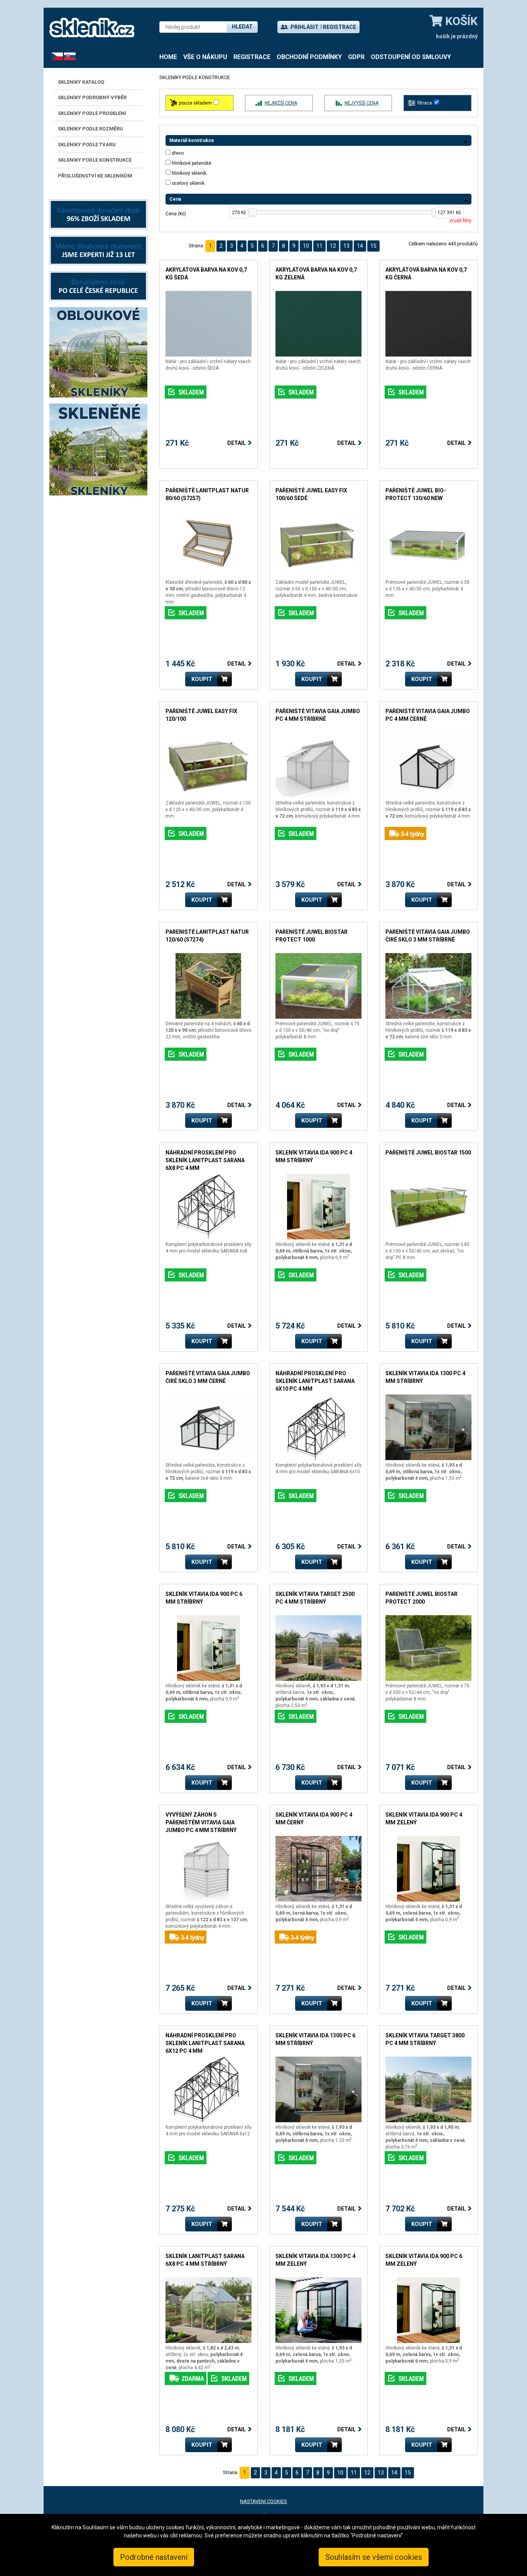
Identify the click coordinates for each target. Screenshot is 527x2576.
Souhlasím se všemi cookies (374, 2557)
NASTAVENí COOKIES (263, 2501)
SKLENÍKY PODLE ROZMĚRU (90, 129)
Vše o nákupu (205, 57)
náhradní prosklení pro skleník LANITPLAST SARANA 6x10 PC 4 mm (315, 1381)
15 (373, 246)
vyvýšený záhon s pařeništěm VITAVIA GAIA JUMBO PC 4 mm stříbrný (201, 1822)
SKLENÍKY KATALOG (81, 82)
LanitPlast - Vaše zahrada (92, 28)
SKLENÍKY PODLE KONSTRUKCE (95, 160)
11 (319, 246)
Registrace (340, 27)
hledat (242, 27)
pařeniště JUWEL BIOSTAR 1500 (428, 1153)
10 (306, 246)
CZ (54, 56)
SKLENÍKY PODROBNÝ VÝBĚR (92, 97)
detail (172, 295)
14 (360, 246)
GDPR (356, 57)
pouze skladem (195, 103)
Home (168, 57)
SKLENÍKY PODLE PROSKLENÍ (92, 113)
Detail (236, 443)
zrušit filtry (460, 221)
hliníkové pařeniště (191, 163)
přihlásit (304, 27)
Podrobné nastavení (154, 2557)
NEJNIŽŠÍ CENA (281, 103)
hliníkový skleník (189, 173)
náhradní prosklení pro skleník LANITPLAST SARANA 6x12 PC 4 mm (205, 2043)
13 (346, 246)
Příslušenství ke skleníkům (95, 176)
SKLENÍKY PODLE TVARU (87, 145)
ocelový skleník (188, 183)
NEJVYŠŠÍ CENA (361, 103)
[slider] (253, 212)
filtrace (425, 103)
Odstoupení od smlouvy (411, 57)
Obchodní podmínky (309, 57)
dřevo (178, 153)
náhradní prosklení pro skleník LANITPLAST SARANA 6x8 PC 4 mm (205, 1160)
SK (67, 56)
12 (333, 246)
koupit (202, 679)
